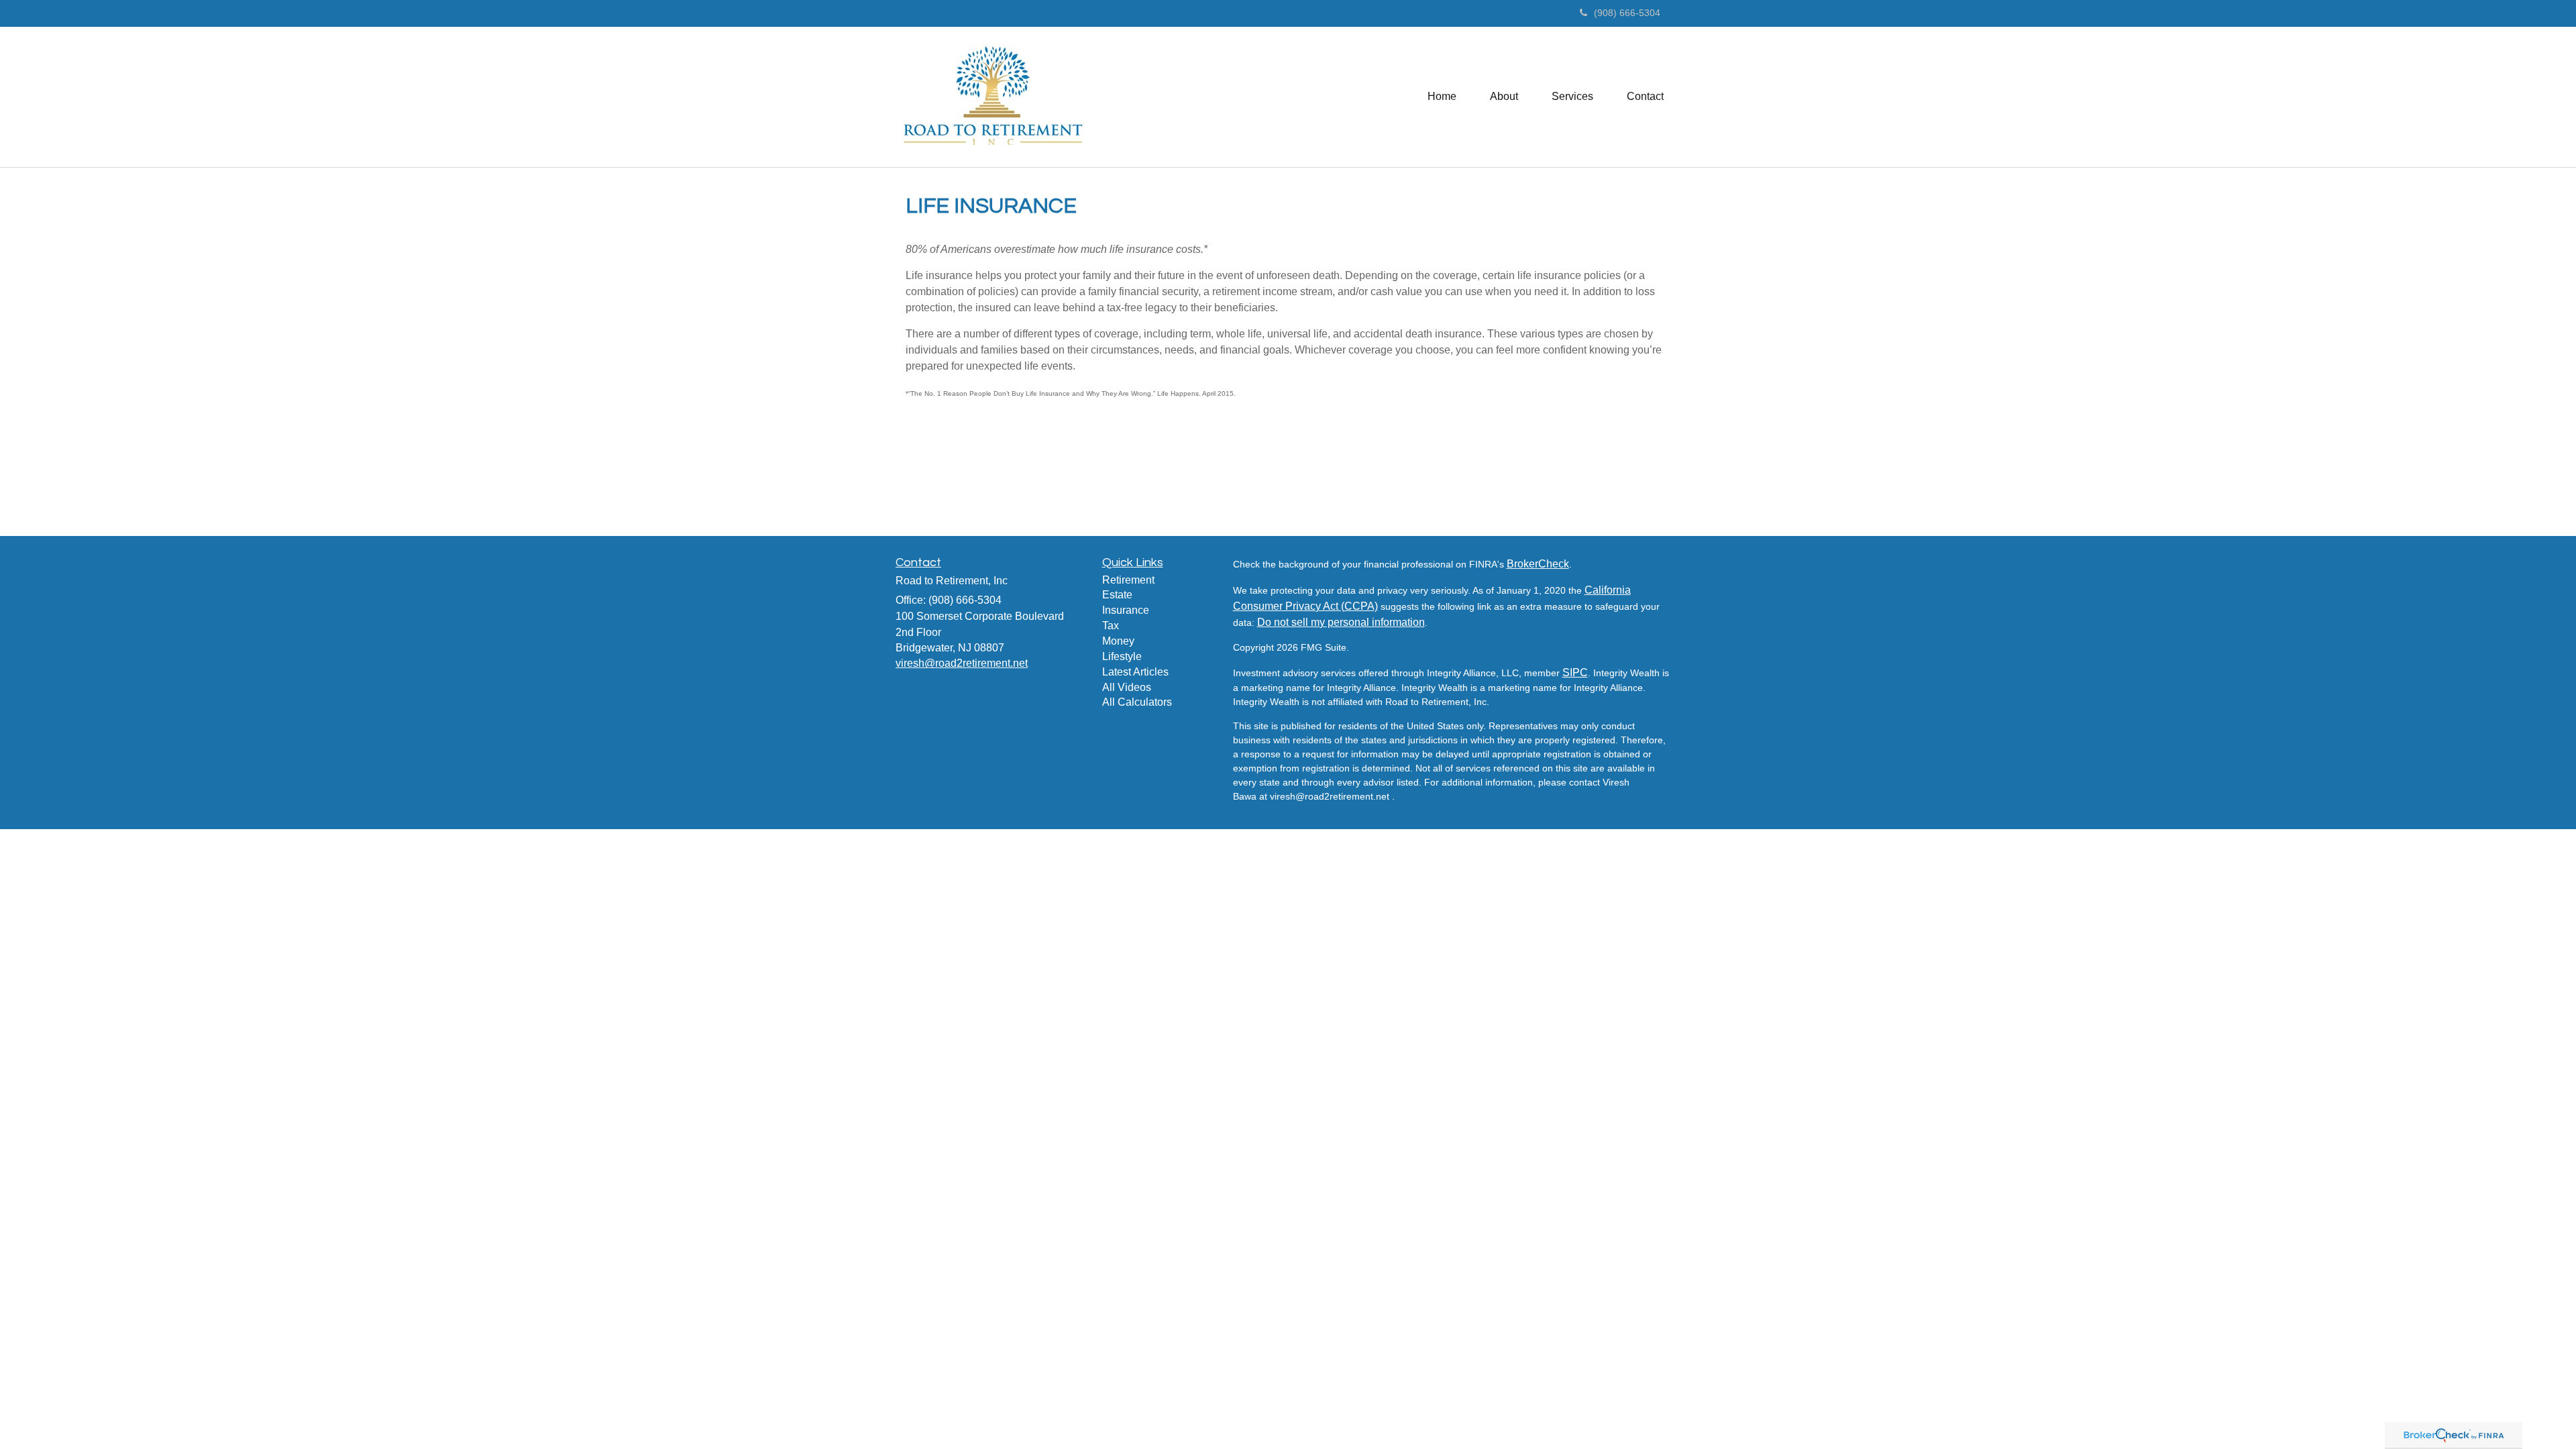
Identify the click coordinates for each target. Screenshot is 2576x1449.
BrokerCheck (1538, 564)
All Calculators (1137, 702)
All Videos (1127, 687)
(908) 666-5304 (1627, 13)
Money (1118, 641)
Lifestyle (1122, 656)
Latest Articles (1135, 672)
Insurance (1126, 610)
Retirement (1128, 580)
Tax (1111, 626)
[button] (1504, 97)
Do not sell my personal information (1341, 622)
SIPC (1575, 673)
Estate (1117, 595)
